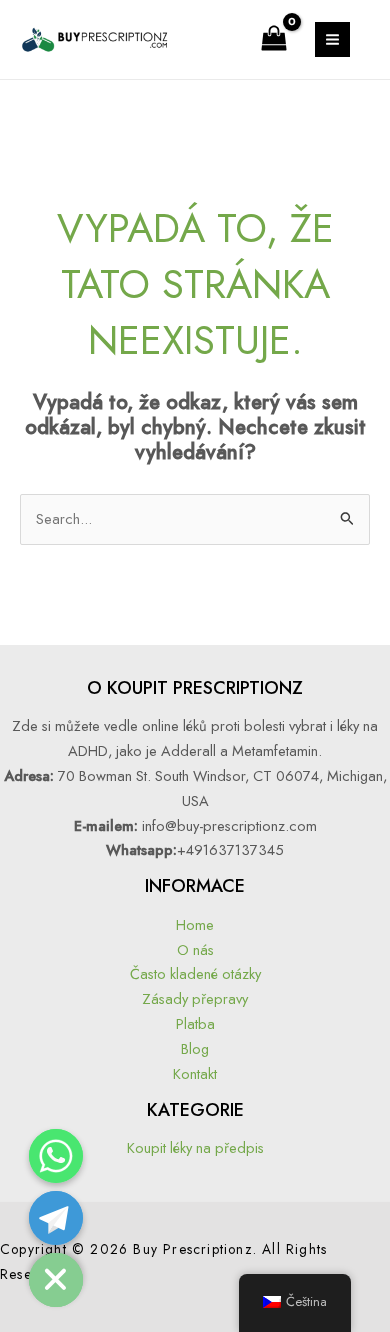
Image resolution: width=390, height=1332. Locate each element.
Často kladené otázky (195, 973)
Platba (195, 1023)
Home (195, 924)
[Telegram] (56, 1218)
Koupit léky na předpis (195, 1147)
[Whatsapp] (56, 1156)
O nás (195, 949)
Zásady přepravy (195, 998)
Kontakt (195, 1073)
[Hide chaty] (56, 1280)
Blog (195, 1048)
